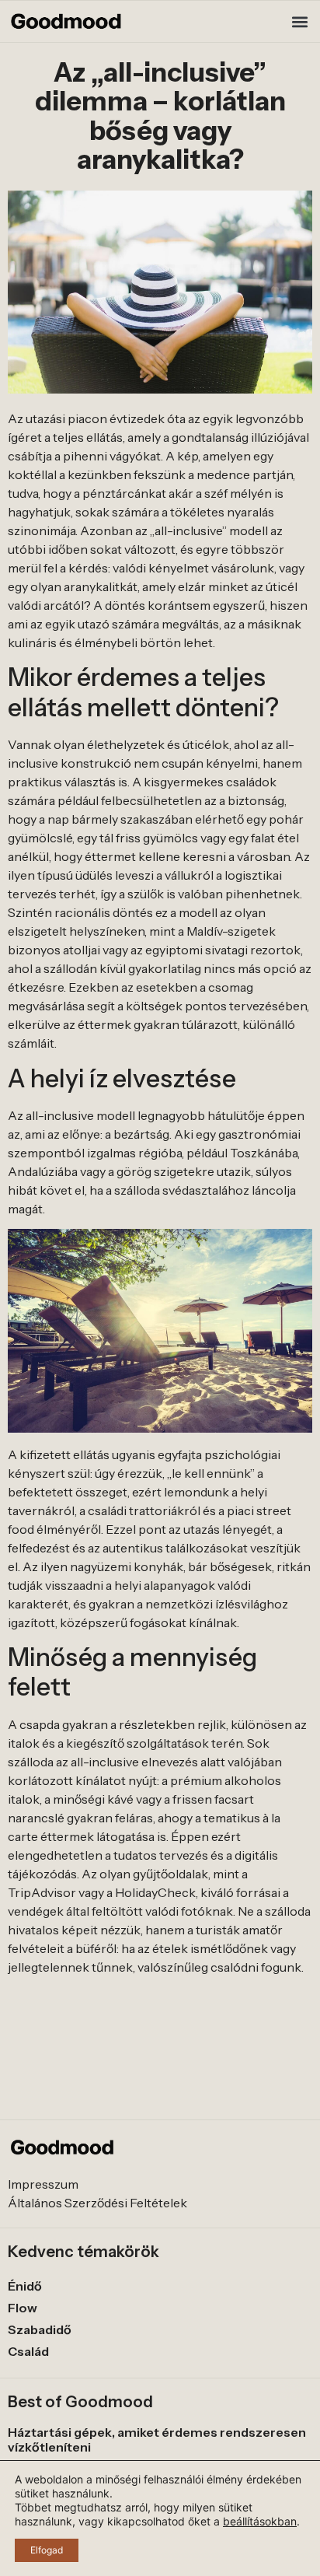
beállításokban (260, 2521)
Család (28, 2351)
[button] (299, 21)
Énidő (25, 2286)
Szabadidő (40, 2329)
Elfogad (47, 2550)
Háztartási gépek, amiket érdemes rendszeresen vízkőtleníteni (157, 2439)
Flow (23, 2308)
